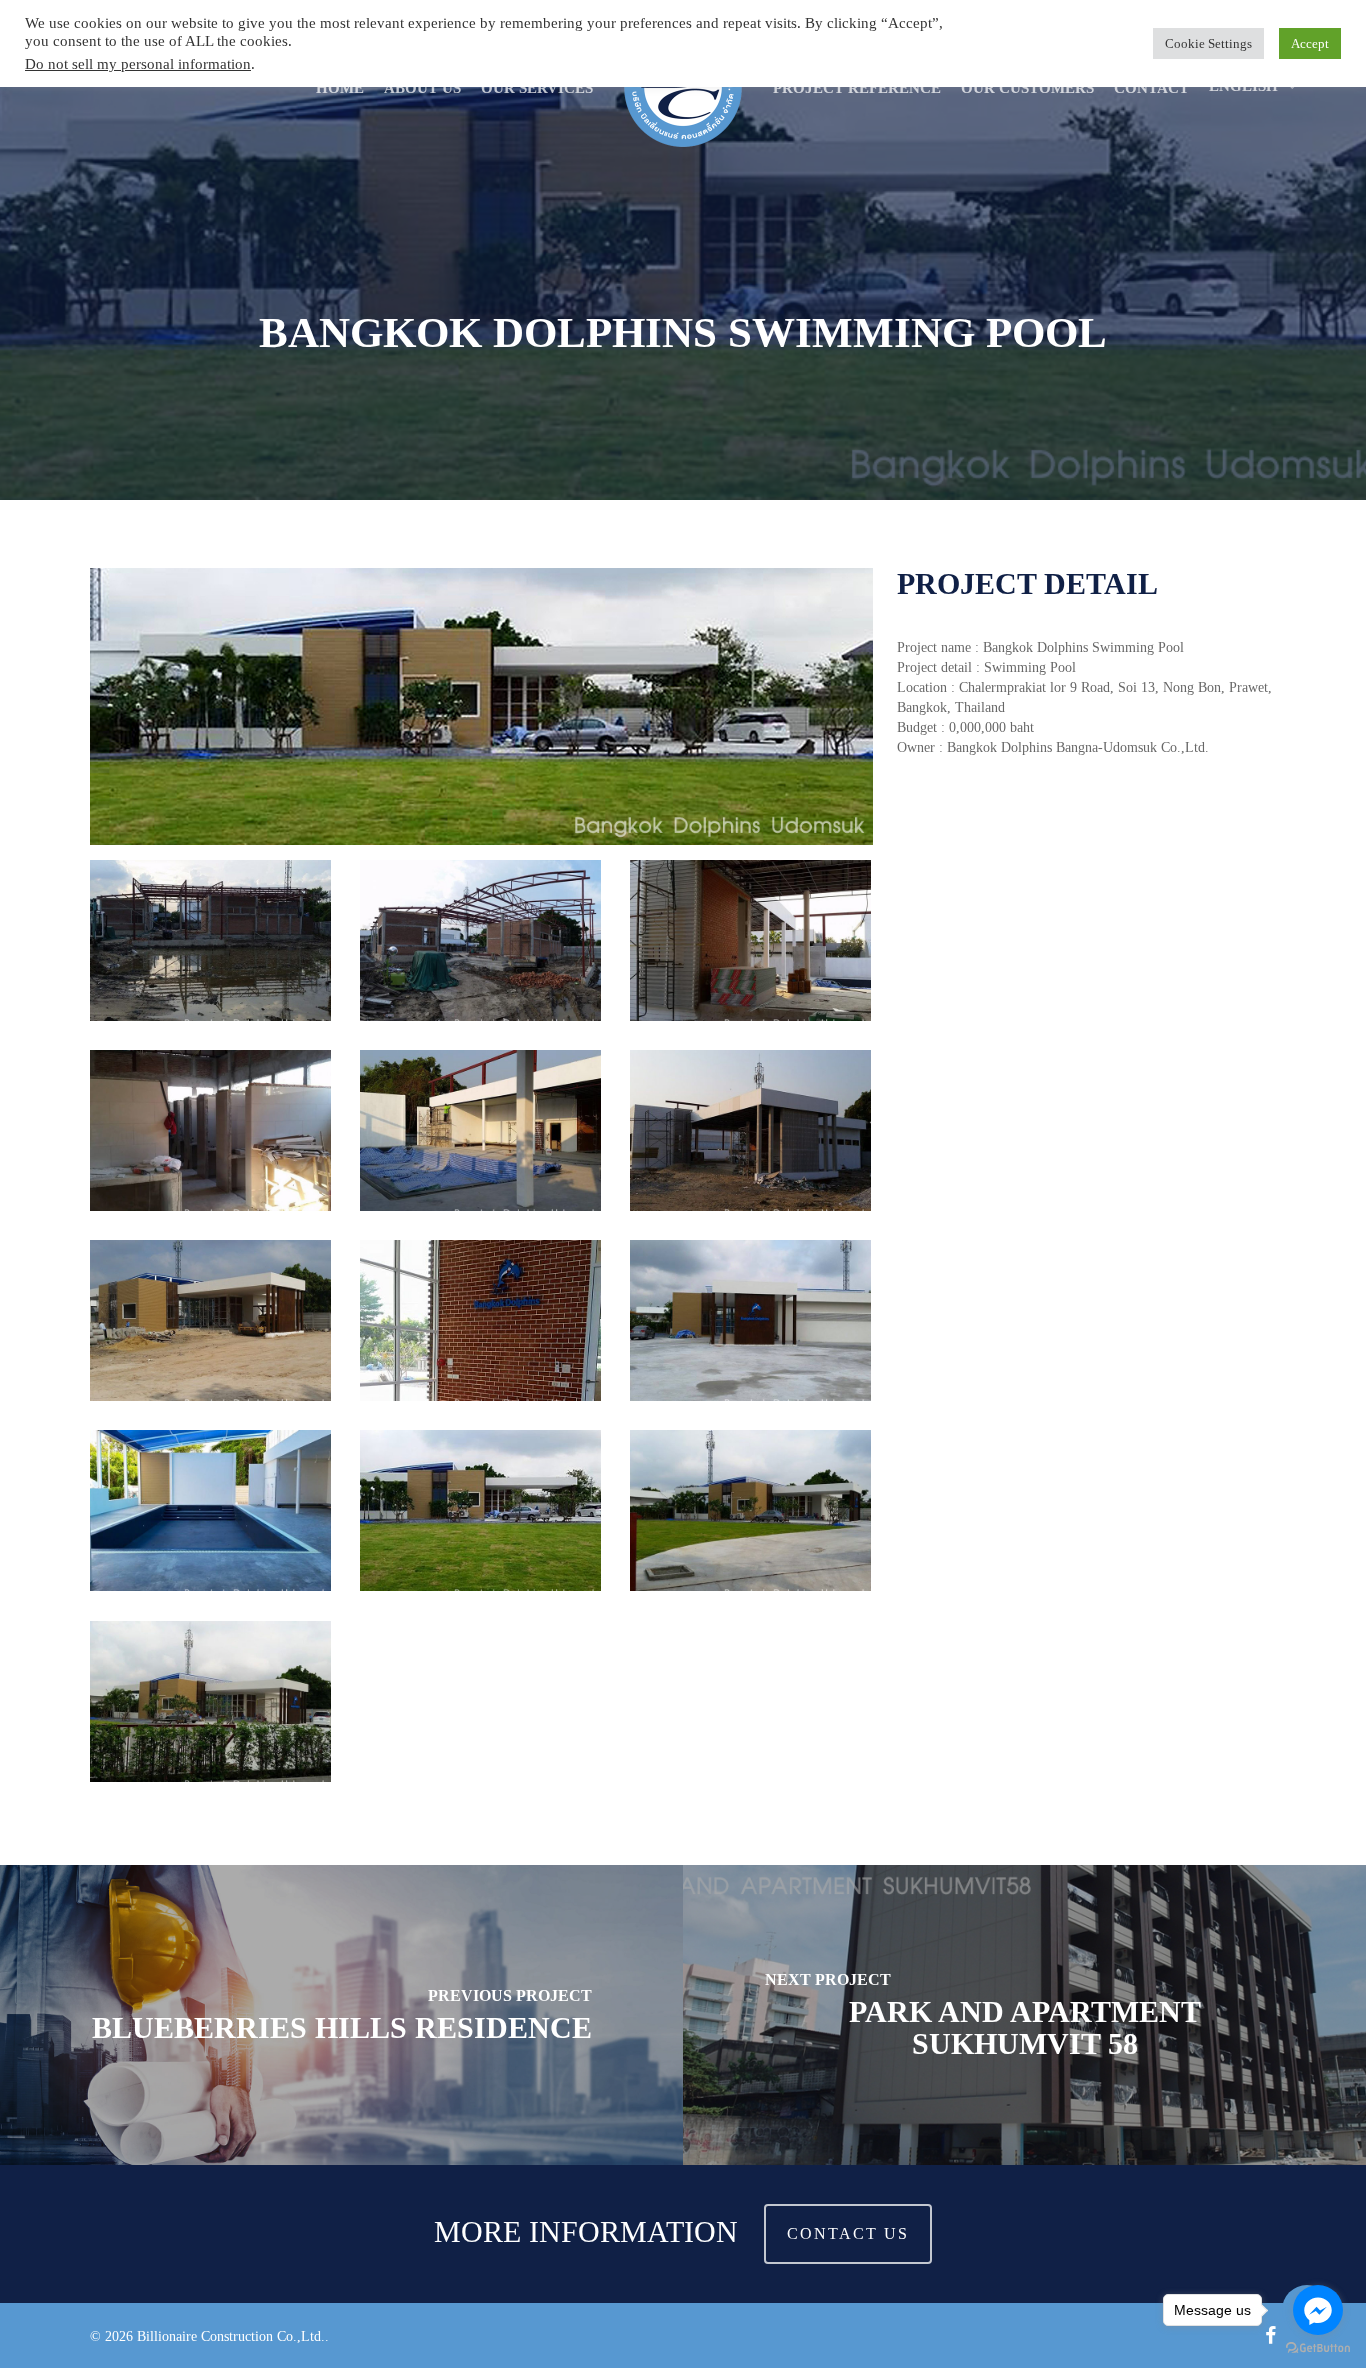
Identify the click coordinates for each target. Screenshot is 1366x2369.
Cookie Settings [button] (1208, 43)
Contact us (848, 2233)
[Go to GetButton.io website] (1318, 2348)
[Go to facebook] (1318, 2310)
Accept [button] (1310, 43)
